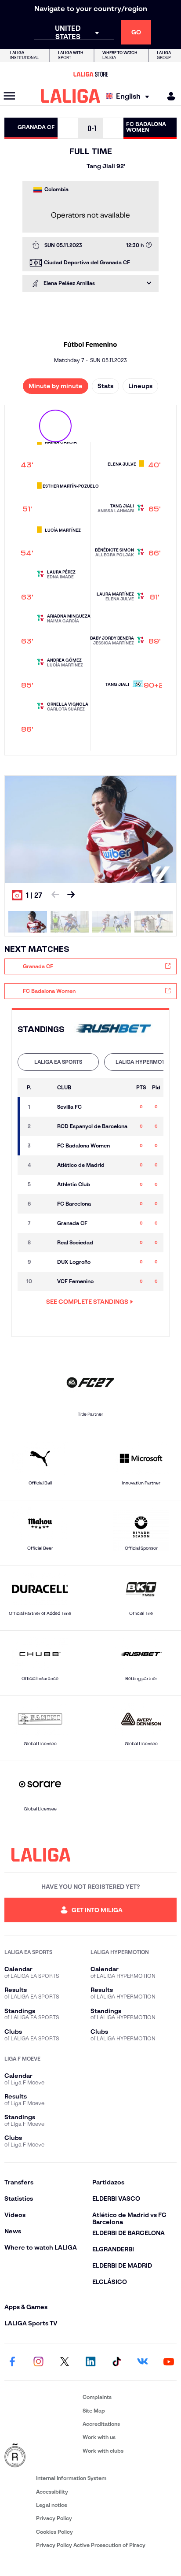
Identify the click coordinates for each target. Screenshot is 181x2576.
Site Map (94, 2411)
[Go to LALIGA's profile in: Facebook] (12, 2362)
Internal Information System (71, 2478)
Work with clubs (103, 2451)
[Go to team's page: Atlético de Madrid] (45, 1165)
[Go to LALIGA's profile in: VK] (143, 2362)
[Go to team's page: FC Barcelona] (45, 1204)
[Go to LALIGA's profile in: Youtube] (169, 2362)
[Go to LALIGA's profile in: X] (65, 2362)
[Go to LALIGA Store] (90, 74)
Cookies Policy (54, 2532)
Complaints (97, 2397)
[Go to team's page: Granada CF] (45, 1223)
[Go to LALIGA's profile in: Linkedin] (90, 2362)
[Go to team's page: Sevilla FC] (45, 1107)
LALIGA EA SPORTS (58, 1062)
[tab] (58, 1062)
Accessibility (52, 2492)
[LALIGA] (71, 96)
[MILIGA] (168, 96)
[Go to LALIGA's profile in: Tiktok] (116, 2362)
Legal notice (52, 2505)
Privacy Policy (54, 2518)
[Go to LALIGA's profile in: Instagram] (38, 2362)
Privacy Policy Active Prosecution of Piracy (91, 2545)
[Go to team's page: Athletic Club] (45, 1184)
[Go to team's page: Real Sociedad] (45, 1243)
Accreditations (101, 2424)
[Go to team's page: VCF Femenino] (45, 1281)
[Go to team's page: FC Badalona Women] (45, 1146)
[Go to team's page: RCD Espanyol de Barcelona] (45, 1126)
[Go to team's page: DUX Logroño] (45, 1262)
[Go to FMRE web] (42, 2456)
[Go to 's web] (114, 1029)
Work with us (99, 2437)
